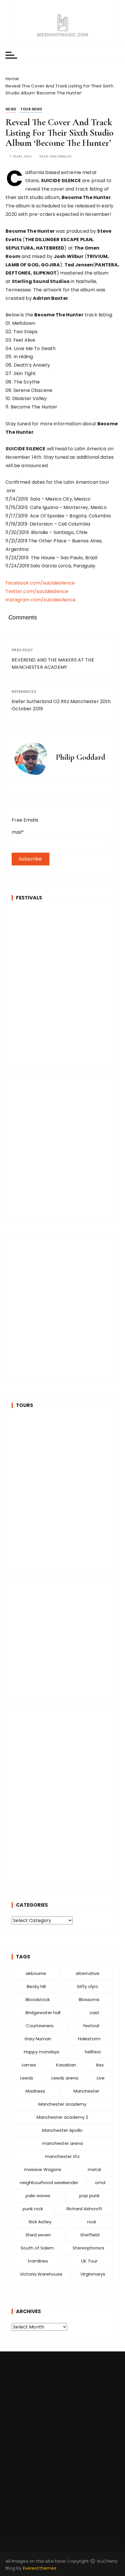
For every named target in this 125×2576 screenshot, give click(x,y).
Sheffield (90, 2235)
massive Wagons (43, 2169)
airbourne (36, 1973)
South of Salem (37, 2248)
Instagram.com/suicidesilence (41, 600)
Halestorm (89, 2039)
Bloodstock (38, 1999)
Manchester (86, 2091)
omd (100, 2182)
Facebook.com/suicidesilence (40, 583)
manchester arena (63, 2143)
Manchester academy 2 (62, 2117)
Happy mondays (42, 2052)
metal (94, 2169)
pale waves (38, 2196)
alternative (87, 1973)
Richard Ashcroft (84, 2209)
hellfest (93, 2052)
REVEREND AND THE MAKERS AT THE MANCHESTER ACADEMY (53, 664)
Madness (35, 2091)
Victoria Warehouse (41, 2274)
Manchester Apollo (62, 2130)
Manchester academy (62, 2104)
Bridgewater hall (43, 2013)
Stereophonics (89, 2248)
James (29, 2065)
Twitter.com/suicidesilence (37, 591)
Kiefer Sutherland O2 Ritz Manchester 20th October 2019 (61, 705)
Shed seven (38, 2235)
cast (94, 2013)
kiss (100, 2065)
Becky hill (36, 1986)
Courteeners (40, 2026)
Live (101, 2078)
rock (92, 2222)
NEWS (11, 109)
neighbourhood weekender (49, 2182)
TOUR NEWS (31, 109)
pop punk (89, 2196)
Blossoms (89, 1999)
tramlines (38, 2261)
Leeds (27, 2078)
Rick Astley (40, 2222)
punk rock (33, 2209)
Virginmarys (93, 2274)
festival (91, 2026)
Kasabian (66, 2065)
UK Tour (89, 2261)
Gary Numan (38, 2039)
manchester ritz (62, 2156)
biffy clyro (88, 1986)
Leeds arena (65, 2078)
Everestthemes (40, 2568)
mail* (18, 832)
